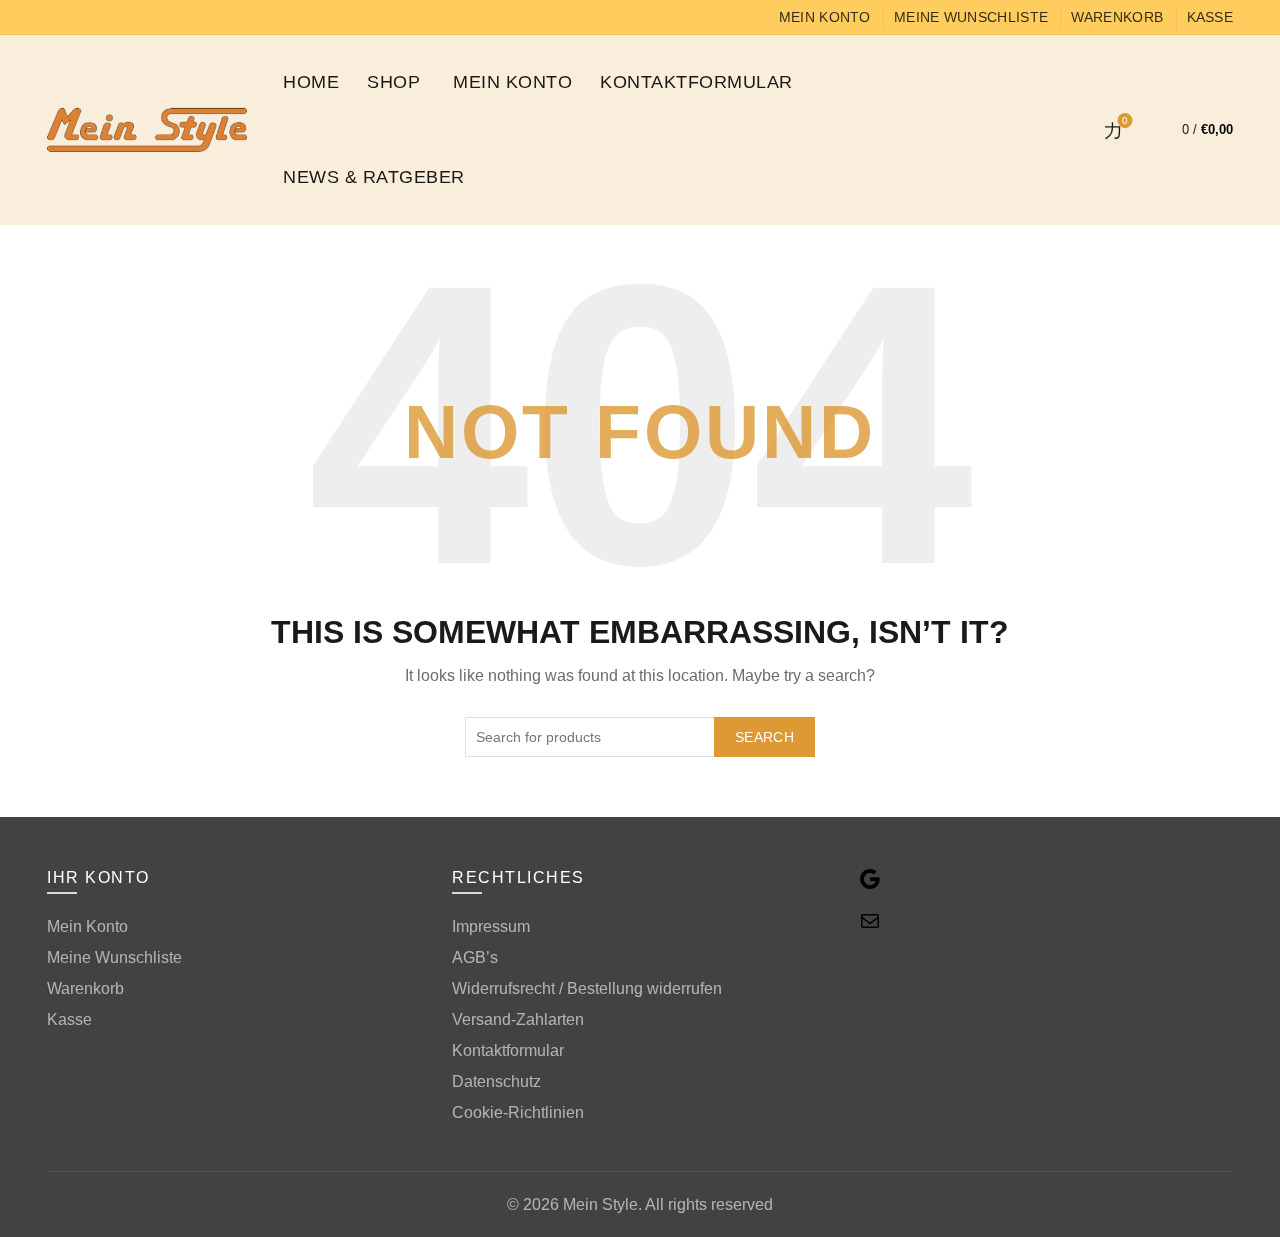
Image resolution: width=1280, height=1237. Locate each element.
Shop (393, 82)
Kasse (1210, 17)
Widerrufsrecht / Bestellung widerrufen (587, 988)
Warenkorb (1117, 17)
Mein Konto (825, 17)
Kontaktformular (696, 82)
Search (764, 737)
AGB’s (475, 957)
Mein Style (600, 1204)
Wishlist (1125, 120)
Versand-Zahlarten (518, 1019)
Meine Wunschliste (971, 17)
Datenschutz (496, 1081)
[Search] (1056, 130)
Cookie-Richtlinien (518, 1112)
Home (311, 82)
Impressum (491, 926)
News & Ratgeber (374, 177)
